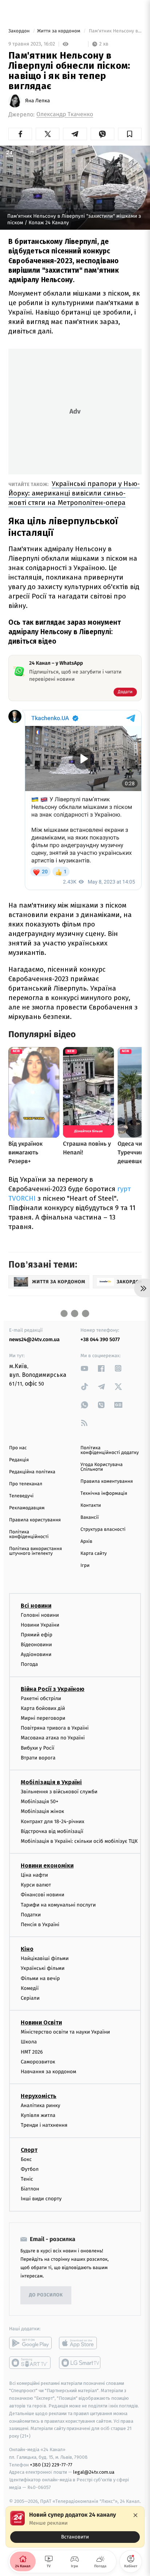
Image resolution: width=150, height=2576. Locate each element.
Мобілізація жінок (42, 1811)
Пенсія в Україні (40, 1925)
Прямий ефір (37, 1635)
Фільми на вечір (40, 1978)
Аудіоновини (36, 1654)
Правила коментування (107, 1481)
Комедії (30, 1988)
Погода (29, 1664)
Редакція (19, 1460)
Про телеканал (26, 1484)
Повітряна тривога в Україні (55, 1728)
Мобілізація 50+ (40, 1801)
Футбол (30, 2169)
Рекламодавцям (27, 1508)
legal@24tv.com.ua (94, 2472)
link (84, 1368)
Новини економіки (47, 1866)
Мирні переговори (43, 1718)
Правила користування (35, 1520)
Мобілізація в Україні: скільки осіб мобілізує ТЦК (79, 1841)
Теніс (27, 2179)
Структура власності (103, 1530)
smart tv (30, 2363)
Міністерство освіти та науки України (65, 2032)
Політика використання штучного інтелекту (35, 1551)
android (30, 2343)
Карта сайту (94, 1554)
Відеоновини (36, 1645)
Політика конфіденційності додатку (110, 1450)
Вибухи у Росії (37, 1748)
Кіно (27, 1949)
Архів (86, 1542)
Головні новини (40, 1615)
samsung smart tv (80, 2363)
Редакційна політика (32, 1472)
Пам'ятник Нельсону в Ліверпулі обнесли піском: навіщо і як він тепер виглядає (115, 31)
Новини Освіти (41, 2022)
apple (80, 2343)
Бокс (26, 2159)
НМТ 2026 (32, 2052)
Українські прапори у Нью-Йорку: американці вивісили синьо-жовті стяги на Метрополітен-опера (74, 493)
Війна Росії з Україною (53, 1689)
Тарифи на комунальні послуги (58, 1905)
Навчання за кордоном (48, 2072)
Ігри (85, 1566)
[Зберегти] (130, 134)
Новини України (40, 1625)
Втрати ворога (38, 1758)
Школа (29, 2042)
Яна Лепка (37, 101)
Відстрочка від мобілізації (52, 1831)
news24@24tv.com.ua (34, 1340)
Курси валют (36, 1885)
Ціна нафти (34, 1875)
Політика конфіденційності (29, 1534)
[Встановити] (75, 2527)
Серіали (30, 1998)
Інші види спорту (41, 2199)
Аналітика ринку (40, 2105)
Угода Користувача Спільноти (102, 1467)
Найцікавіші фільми (45, 1958)
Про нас (18, 1448)
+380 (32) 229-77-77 (51, 2464)
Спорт (29, 2150)
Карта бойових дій (43, 1708)
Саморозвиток (38, 2062)
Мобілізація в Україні (51, 1782)
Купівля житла (38, 2115)
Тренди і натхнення (44, 2125)
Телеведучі (21, 1496)
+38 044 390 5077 (100, 1340)
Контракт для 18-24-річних (52, 1821)
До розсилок (46, 2295)
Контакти (91, 1506)
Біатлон (30, 2189)
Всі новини (36, 1605)
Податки (31, 1915)
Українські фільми (43, 1968)
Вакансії (90, 1518)
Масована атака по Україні (53, 1738)
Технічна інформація (104, 1494)
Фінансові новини (43, 1895)
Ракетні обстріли (41, 1698)
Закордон (20, 31)
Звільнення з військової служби (59, 1792)
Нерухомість (39, 2096)
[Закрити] (135, 2515)
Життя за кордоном (59, 31)
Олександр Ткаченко (65, 114)
